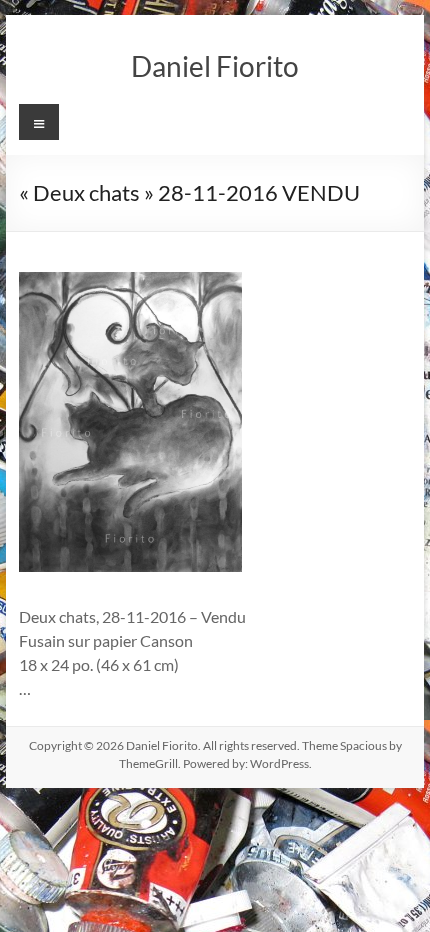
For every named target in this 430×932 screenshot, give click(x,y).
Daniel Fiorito (215, 66)
